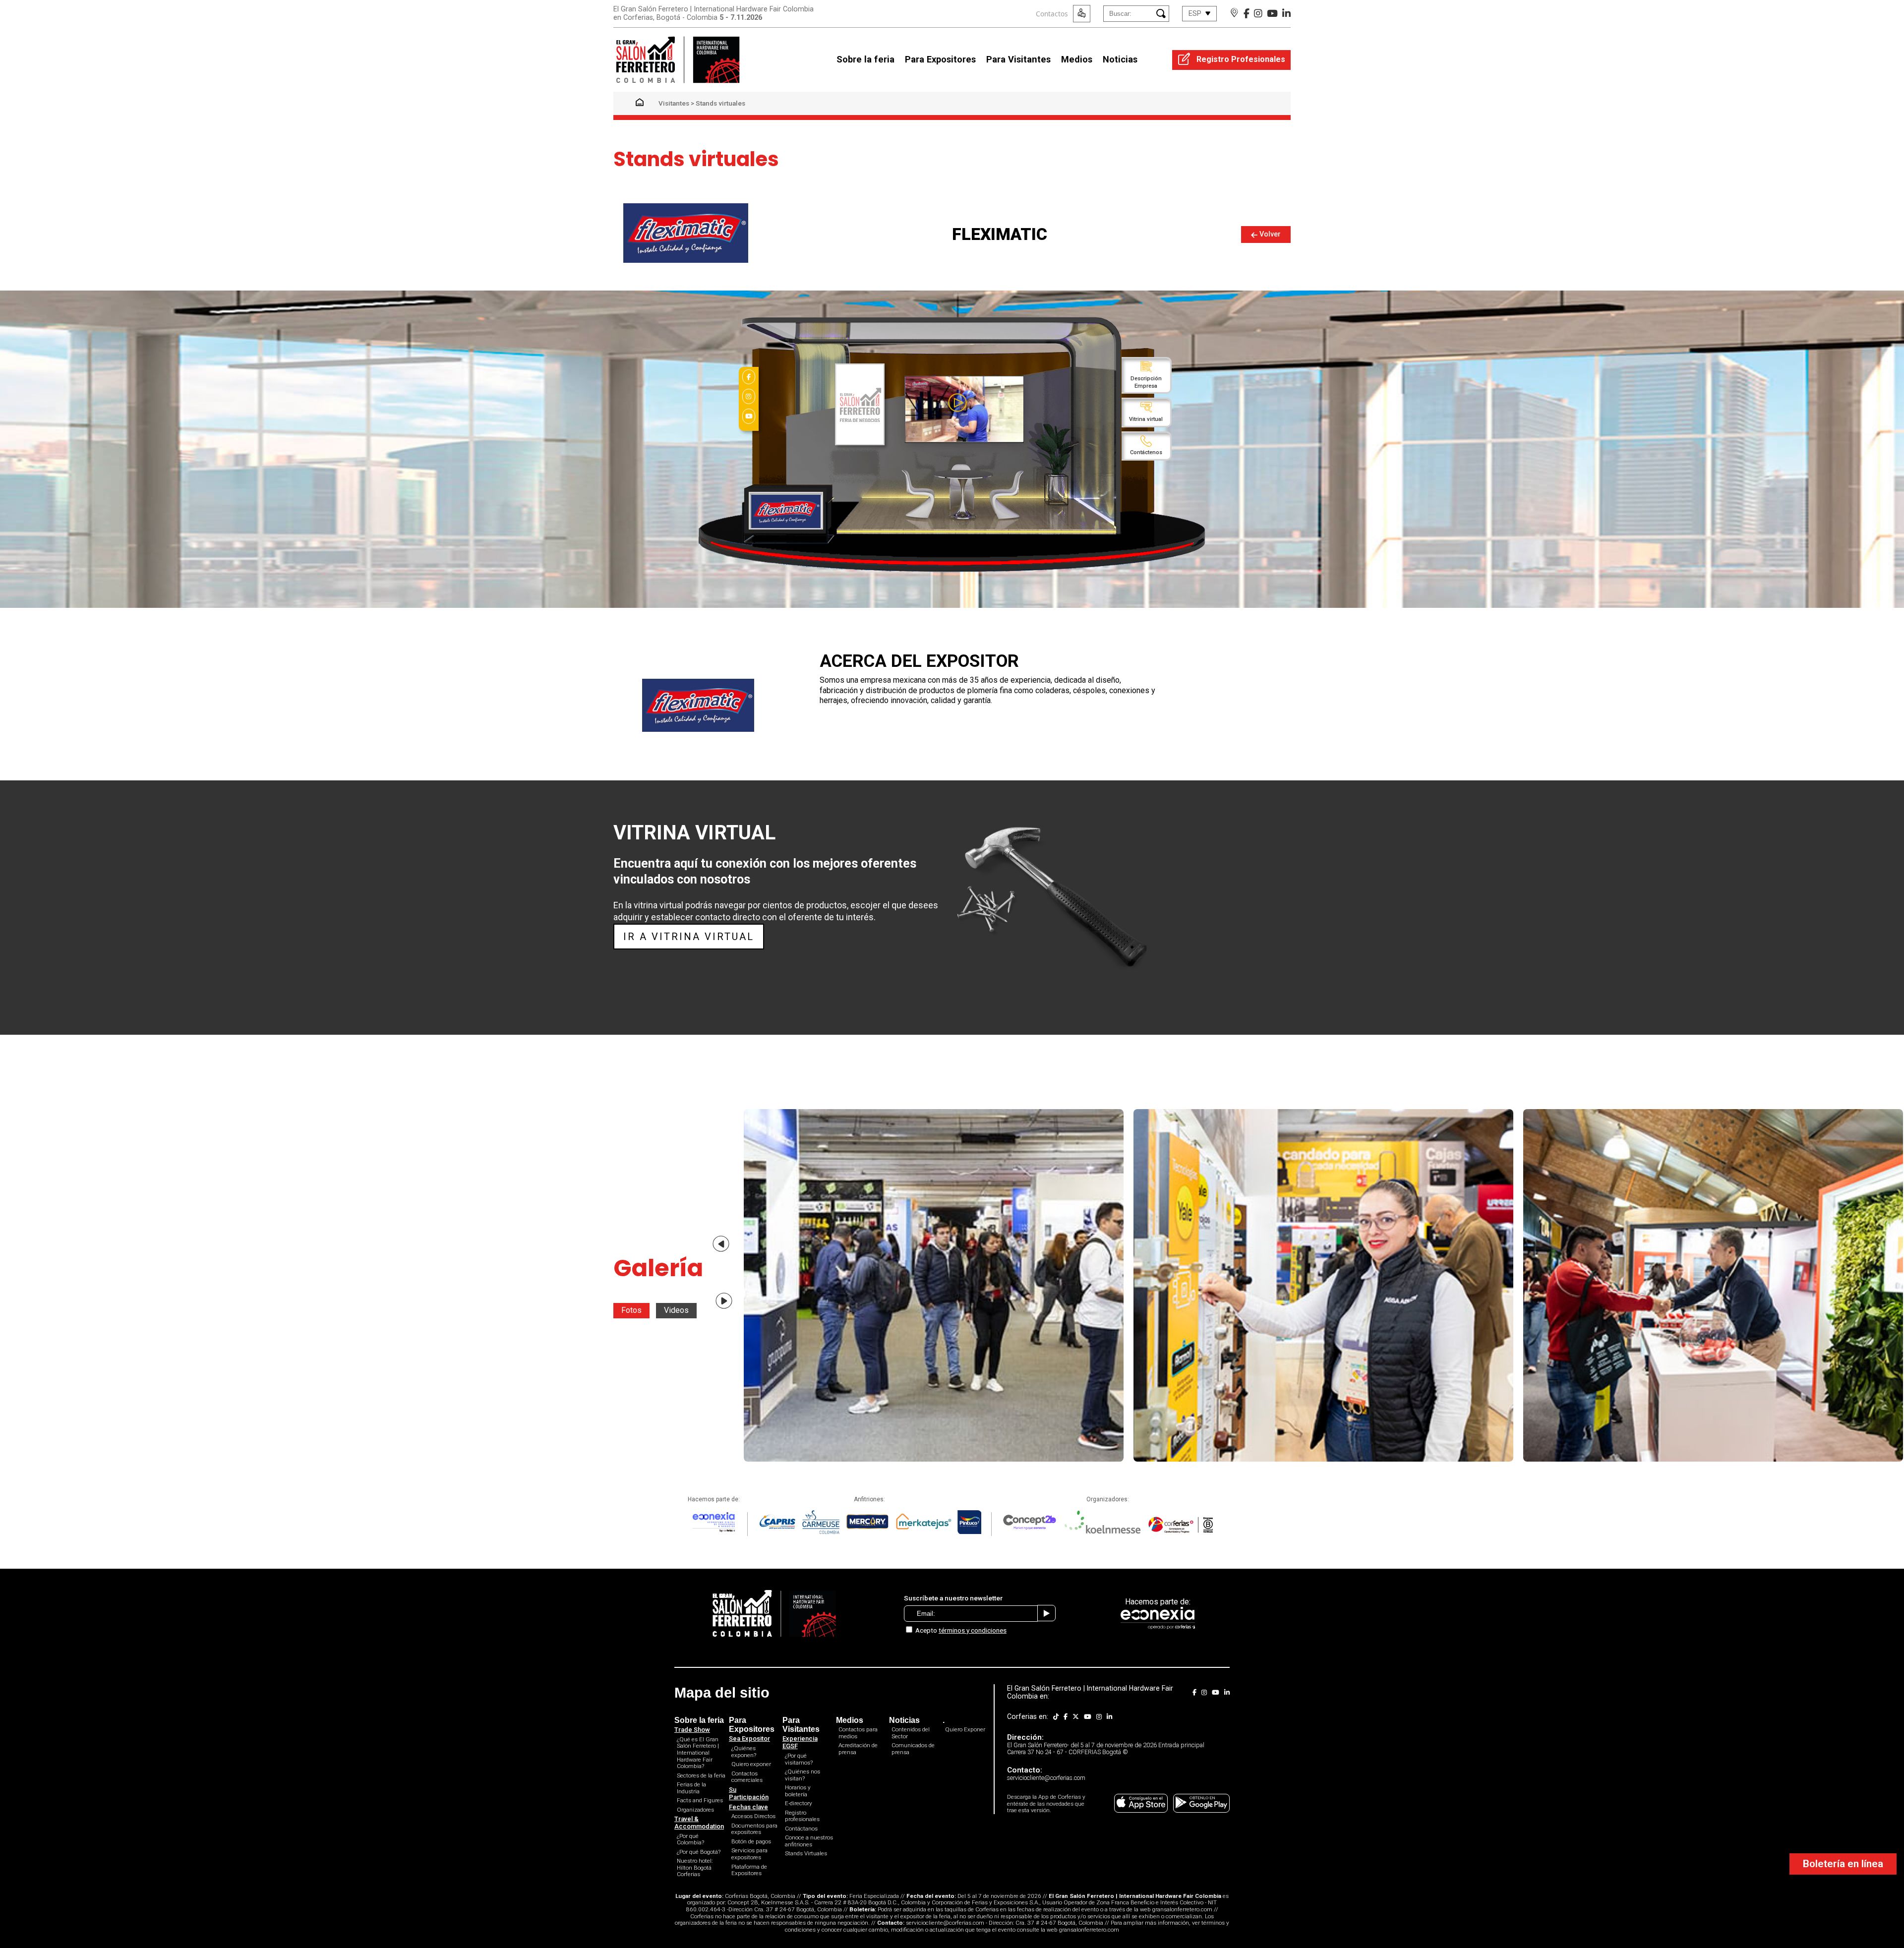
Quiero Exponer (965, 1729)
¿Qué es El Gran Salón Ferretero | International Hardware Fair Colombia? (698, 1753)
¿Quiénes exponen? (744, 1752)
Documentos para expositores (754, 1829)
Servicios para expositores (749, 1854)
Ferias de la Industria (691, 1788)
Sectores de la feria (701, 1775)
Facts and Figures (700, 1800)
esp (1195, 14)
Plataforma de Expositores (749, 1870)
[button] (721, 1244)
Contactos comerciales (747, 1777)
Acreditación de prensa (858, 1749)
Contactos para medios (858, 1733)
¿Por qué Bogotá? (699, 1852)
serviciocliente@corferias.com (945, 1923)
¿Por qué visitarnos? (799, 1759)
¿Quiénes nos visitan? (803, 1775)
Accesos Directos (753, 1816)
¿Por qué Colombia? (690, 1839)
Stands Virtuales (806, 1853)
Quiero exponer (751, 1764)
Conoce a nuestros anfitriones (809, 1841)
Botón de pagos (751, 1841)
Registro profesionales (802, 1816)
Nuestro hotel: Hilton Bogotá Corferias (695, 1867)
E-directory (799, 1803)
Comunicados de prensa (913, 1749)
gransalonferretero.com (1182, 1909)
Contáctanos (801, 1829)
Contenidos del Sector (911, 1733)
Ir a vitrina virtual (689, 937)
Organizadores (695, 1810)
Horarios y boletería (798, 1791)
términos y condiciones (973, 1630)
